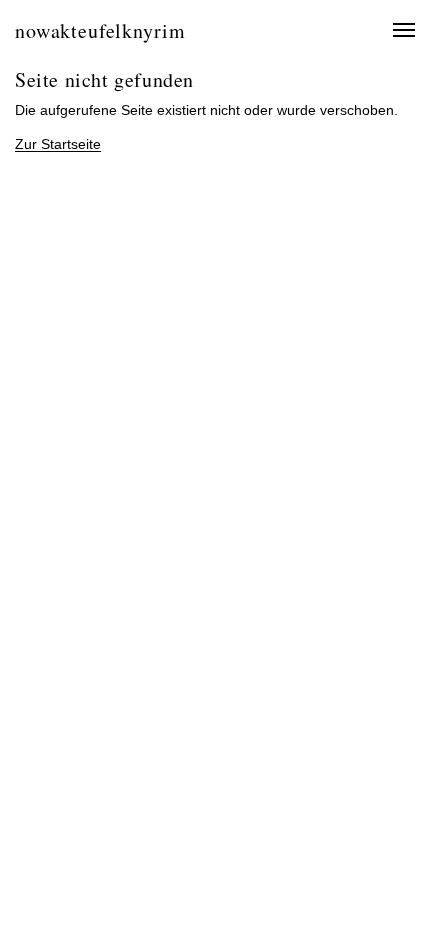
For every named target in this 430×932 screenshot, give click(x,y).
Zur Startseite (58, 144)
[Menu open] (393, 30)
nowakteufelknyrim (100, 30)
